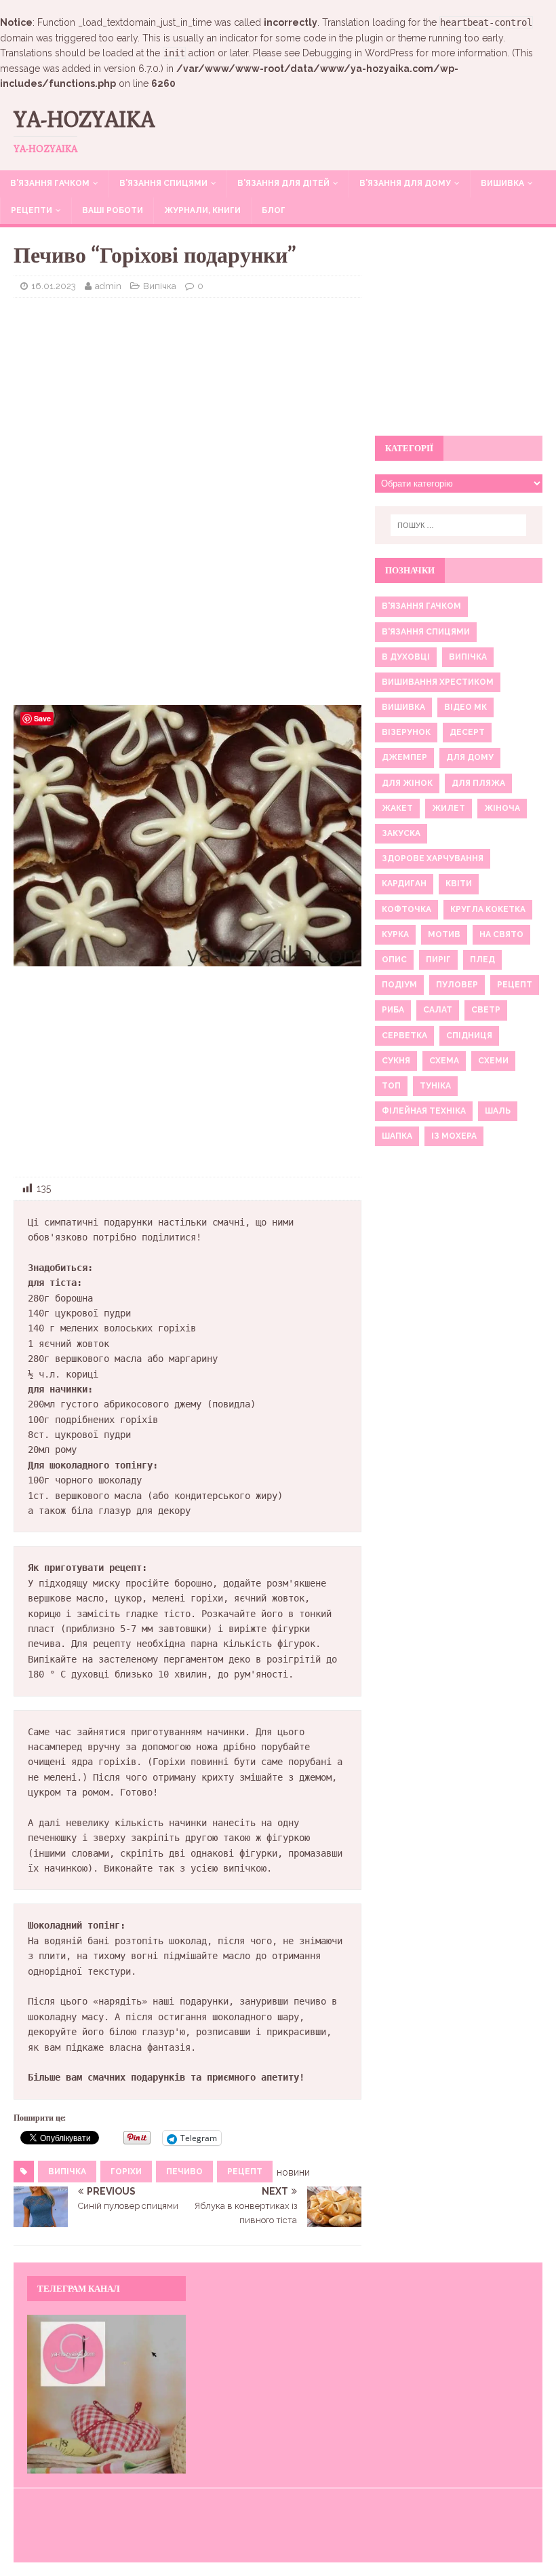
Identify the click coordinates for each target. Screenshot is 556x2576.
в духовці (406, 657)
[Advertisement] (187, 406)
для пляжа (478, 783)
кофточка (406, 909)
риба (393, 1010)
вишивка (403, 707)
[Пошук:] (458, 525)
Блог (274, 210)
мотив (444, 934)
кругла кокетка (488, 909)
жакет (397, 808)
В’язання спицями (163, 183)
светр (486, 1010)
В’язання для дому (405, 183)
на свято (501, 934)
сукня (396, 1061)
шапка (397, 1136)
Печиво (184, 2172)
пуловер (457, 985)
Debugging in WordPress (358, 53)
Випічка (160, 286)
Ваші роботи (113, 210)
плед (482, 960)
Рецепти (32, 210)
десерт (467, 732)
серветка (404, 1036)
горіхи (126, 2172)
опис (394, 960)
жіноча (502, 808)
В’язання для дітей (283, 183)
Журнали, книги (202, 210)
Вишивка (502, 183)
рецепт (245, 2172)
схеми (493, 1061)
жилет (449, 808)
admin (108, 286)
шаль (498, 1111)
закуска (401, 833)
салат (438, 1010)
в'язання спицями (426, 632)
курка (395, 934)
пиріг (438, 960)
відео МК (465, 707)
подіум (399, 985)
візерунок (406, 732)
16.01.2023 (54, 286)
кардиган (404, 884)
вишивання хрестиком (438, 682)
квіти (459, 884)
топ (391, 1086)
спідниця (469, 1036)
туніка (435, 1086)
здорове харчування (433, 858)
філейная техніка (424, 1111)
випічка (67, 2172)
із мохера (454, 1136)
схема (444, 1061)
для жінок (407, 783)
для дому (470, 757)
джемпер (404, 757)
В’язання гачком (50, 183)
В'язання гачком (421, 606)
